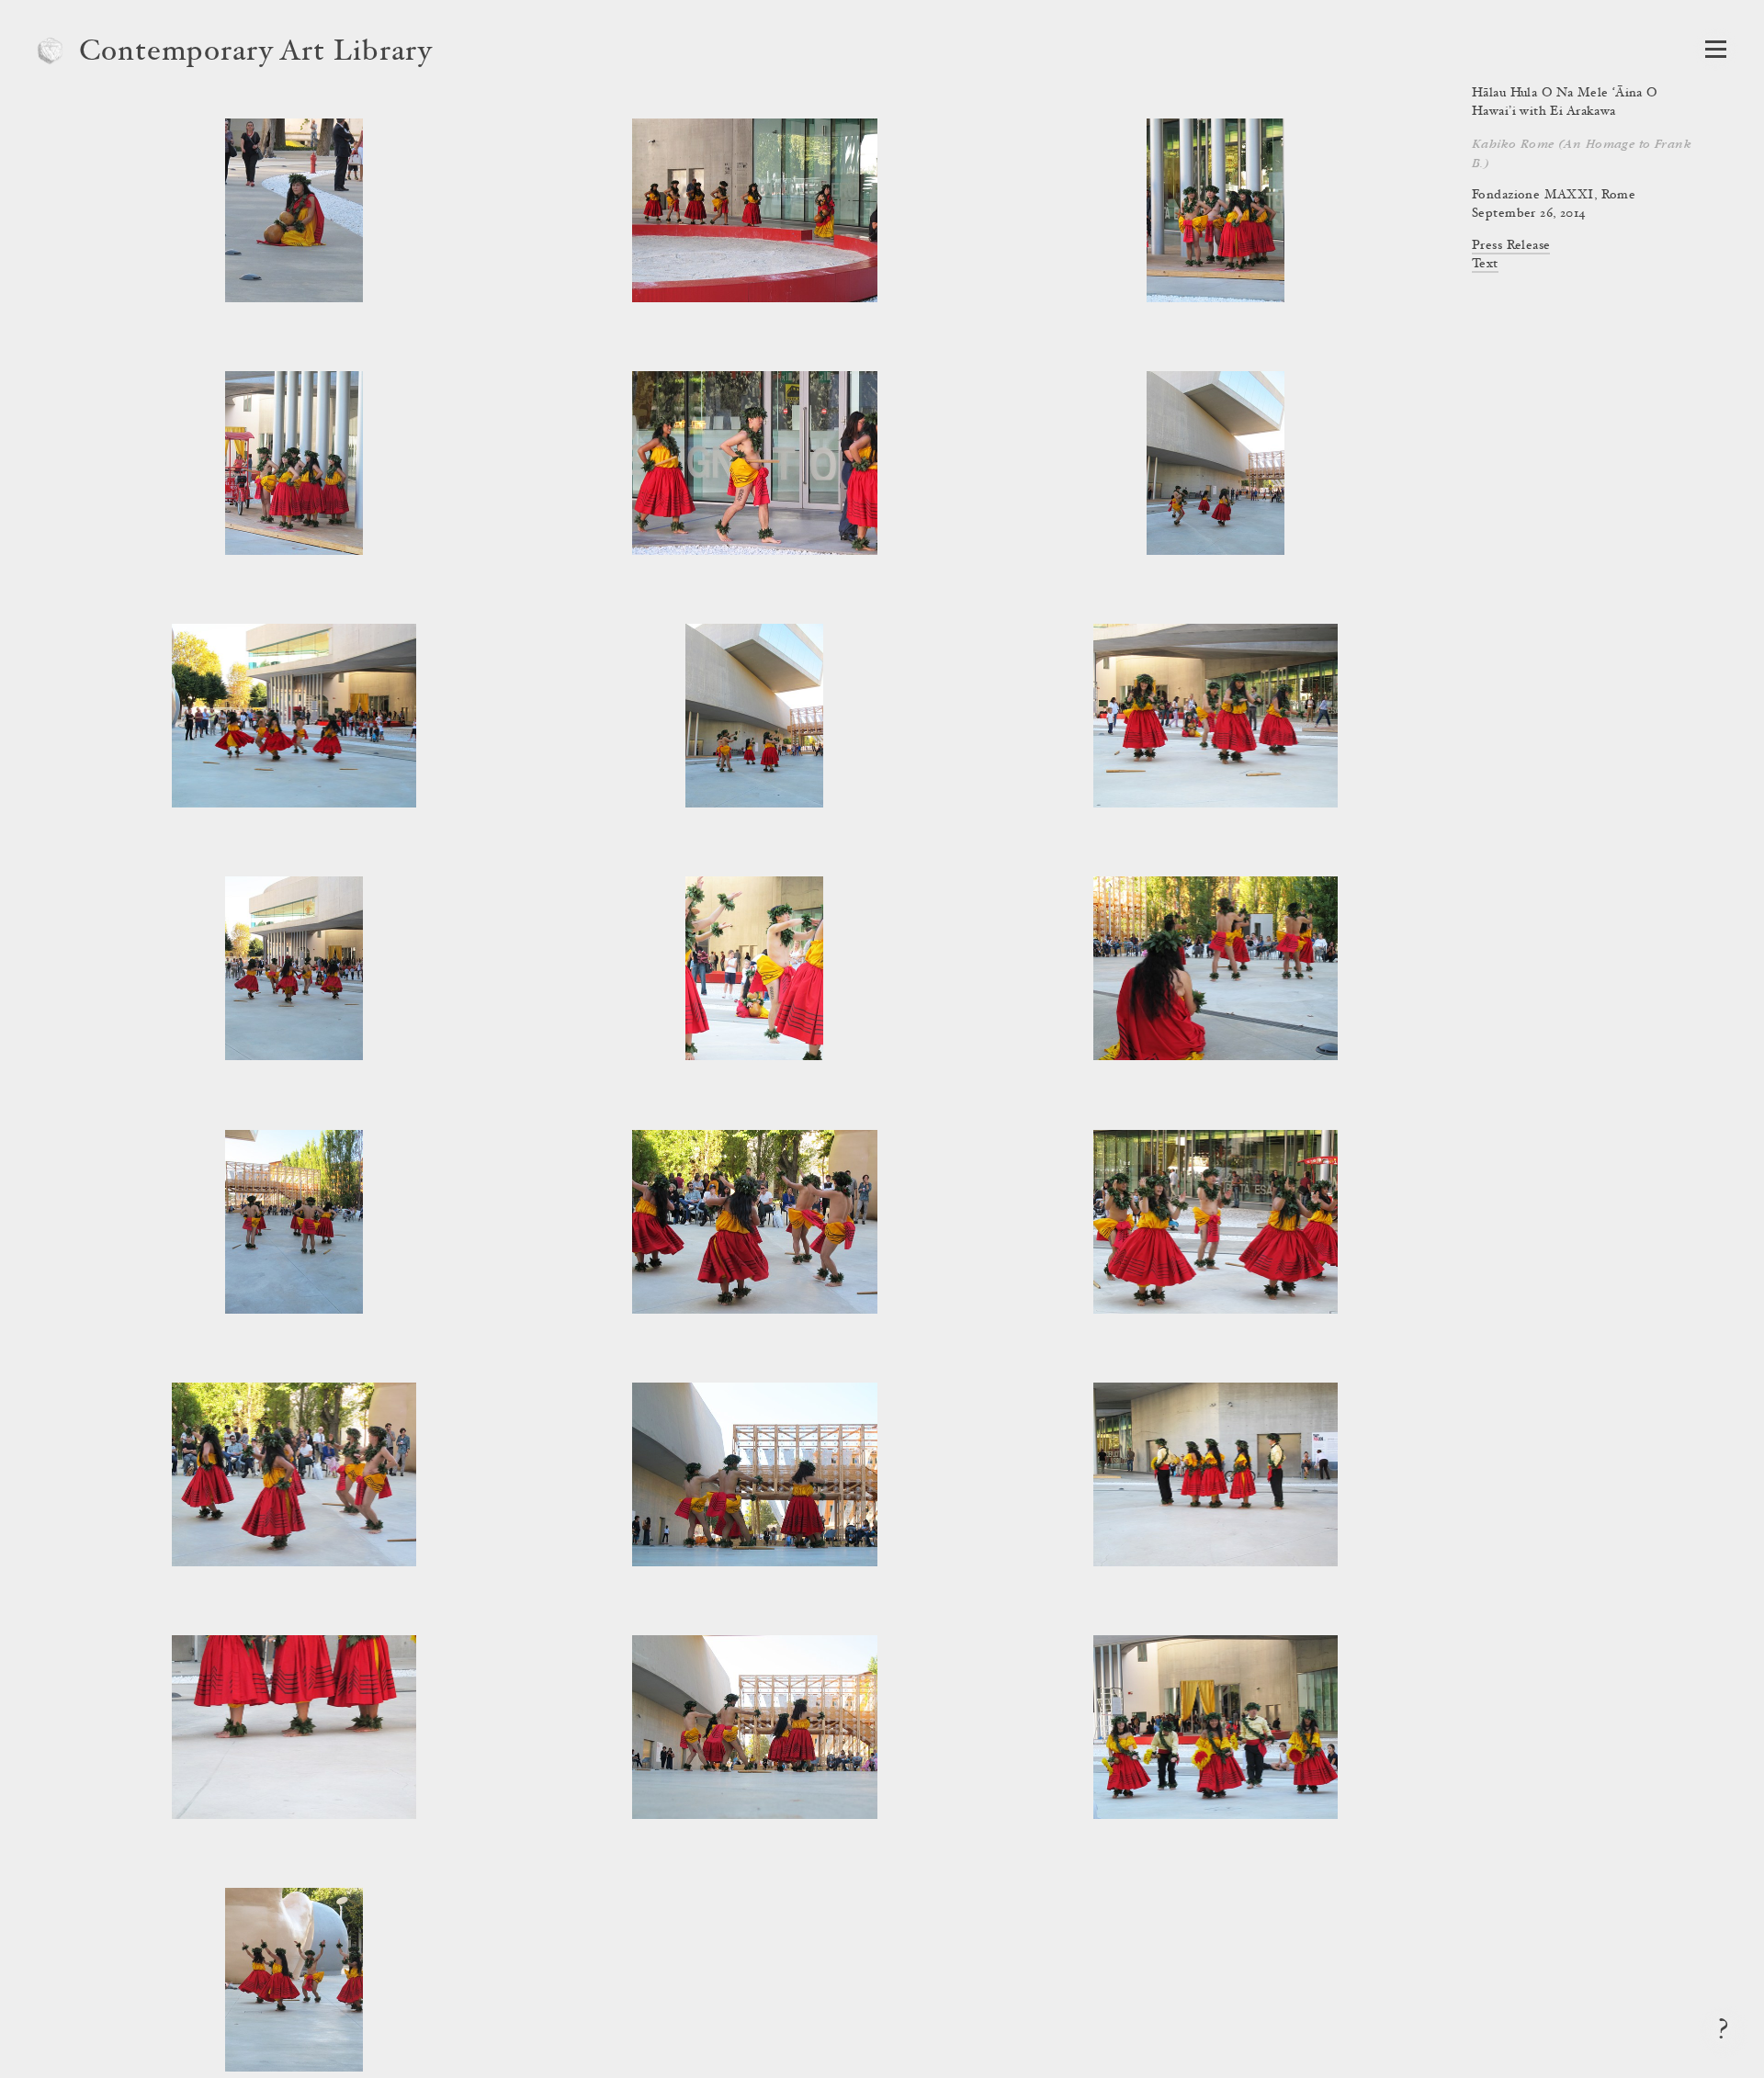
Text (1485, 265)
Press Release (1511, 246)
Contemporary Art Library (256, 53)
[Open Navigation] (1716, 49)
